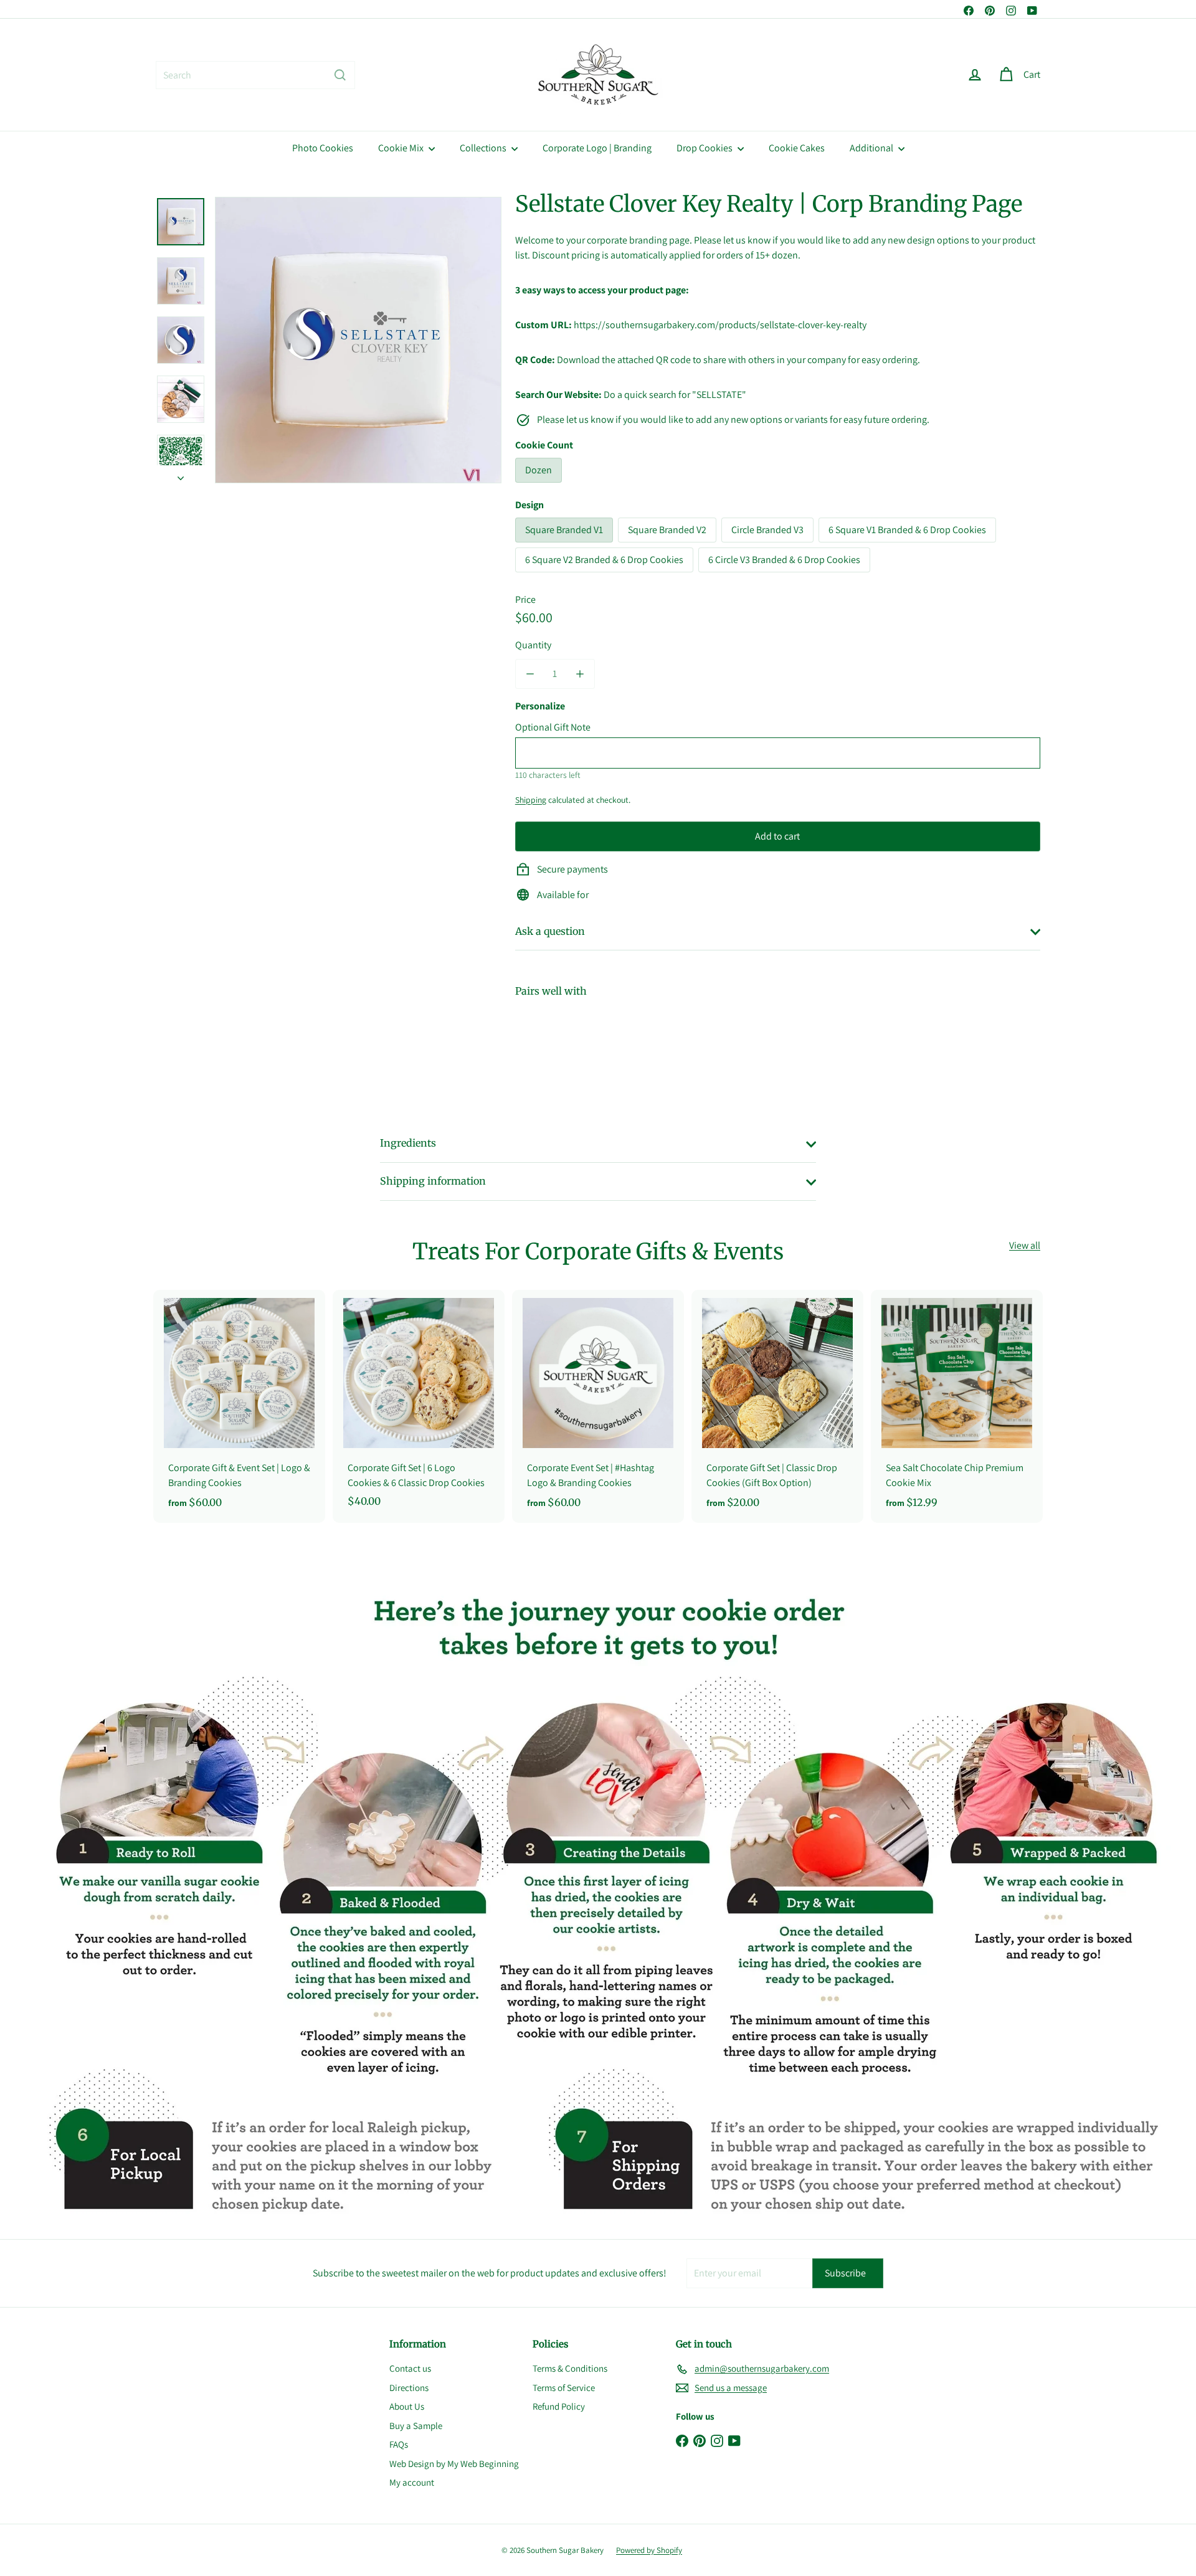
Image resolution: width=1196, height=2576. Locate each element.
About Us (407, 2406)
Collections (484, 148)
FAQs (399, 2444)
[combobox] (255, 75)
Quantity (533, 645)
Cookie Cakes (797, 148)
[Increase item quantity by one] (580, 674)
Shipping (531, 800)
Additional (872, 148)
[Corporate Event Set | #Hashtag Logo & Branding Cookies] (598, 1407)
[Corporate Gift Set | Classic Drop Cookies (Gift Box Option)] (777, 1407)
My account (412, 2482)
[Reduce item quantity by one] (530, 674)
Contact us (410, 2368)
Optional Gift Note (553, 727)
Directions (409, 2388)
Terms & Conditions (570, 2368)
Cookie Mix (402, 148)
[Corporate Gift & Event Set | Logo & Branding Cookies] (239, 1407)
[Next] (181, 475)
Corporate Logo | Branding (597, 148)
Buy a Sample (416, 2426)
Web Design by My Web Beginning (454, 2464)
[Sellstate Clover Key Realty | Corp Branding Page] (778, 1050)
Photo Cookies (323, 148)
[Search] (340, 75)
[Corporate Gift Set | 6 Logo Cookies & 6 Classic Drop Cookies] (419, 1405)
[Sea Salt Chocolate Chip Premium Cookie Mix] (957, 1407)
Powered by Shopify (649, 2550)
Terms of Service (564, 2388)
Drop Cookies (705, 148)
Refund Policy (559, 2406)
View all (1025, 1245)
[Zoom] (358, 340)
